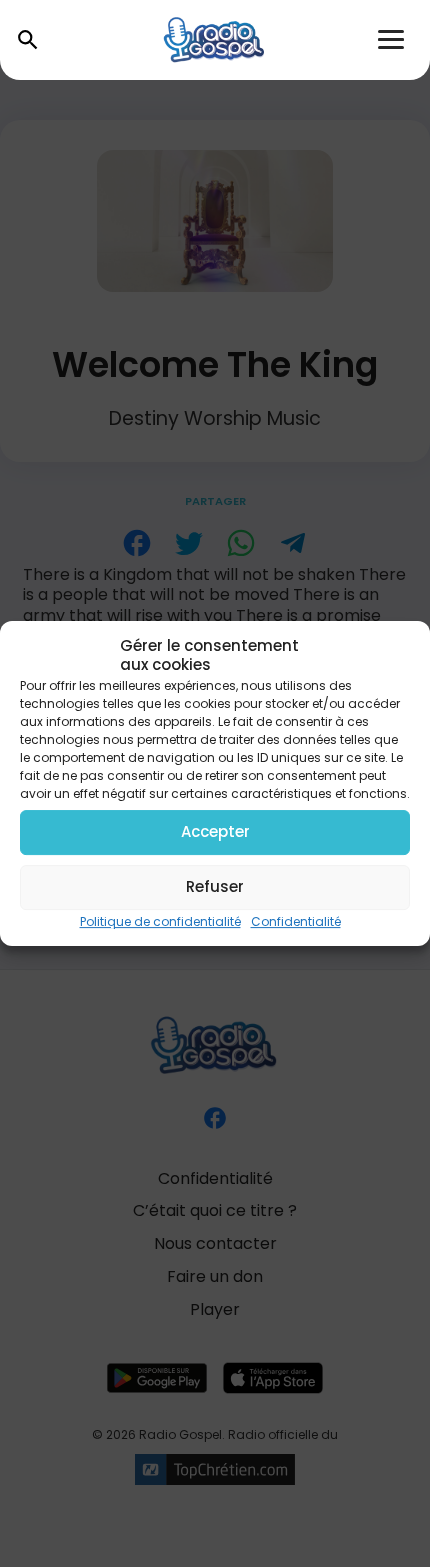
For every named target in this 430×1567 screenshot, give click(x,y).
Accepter (215, 831)
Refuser (215, 886)
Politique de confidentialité (160, 921)
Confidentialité (296, 921)
